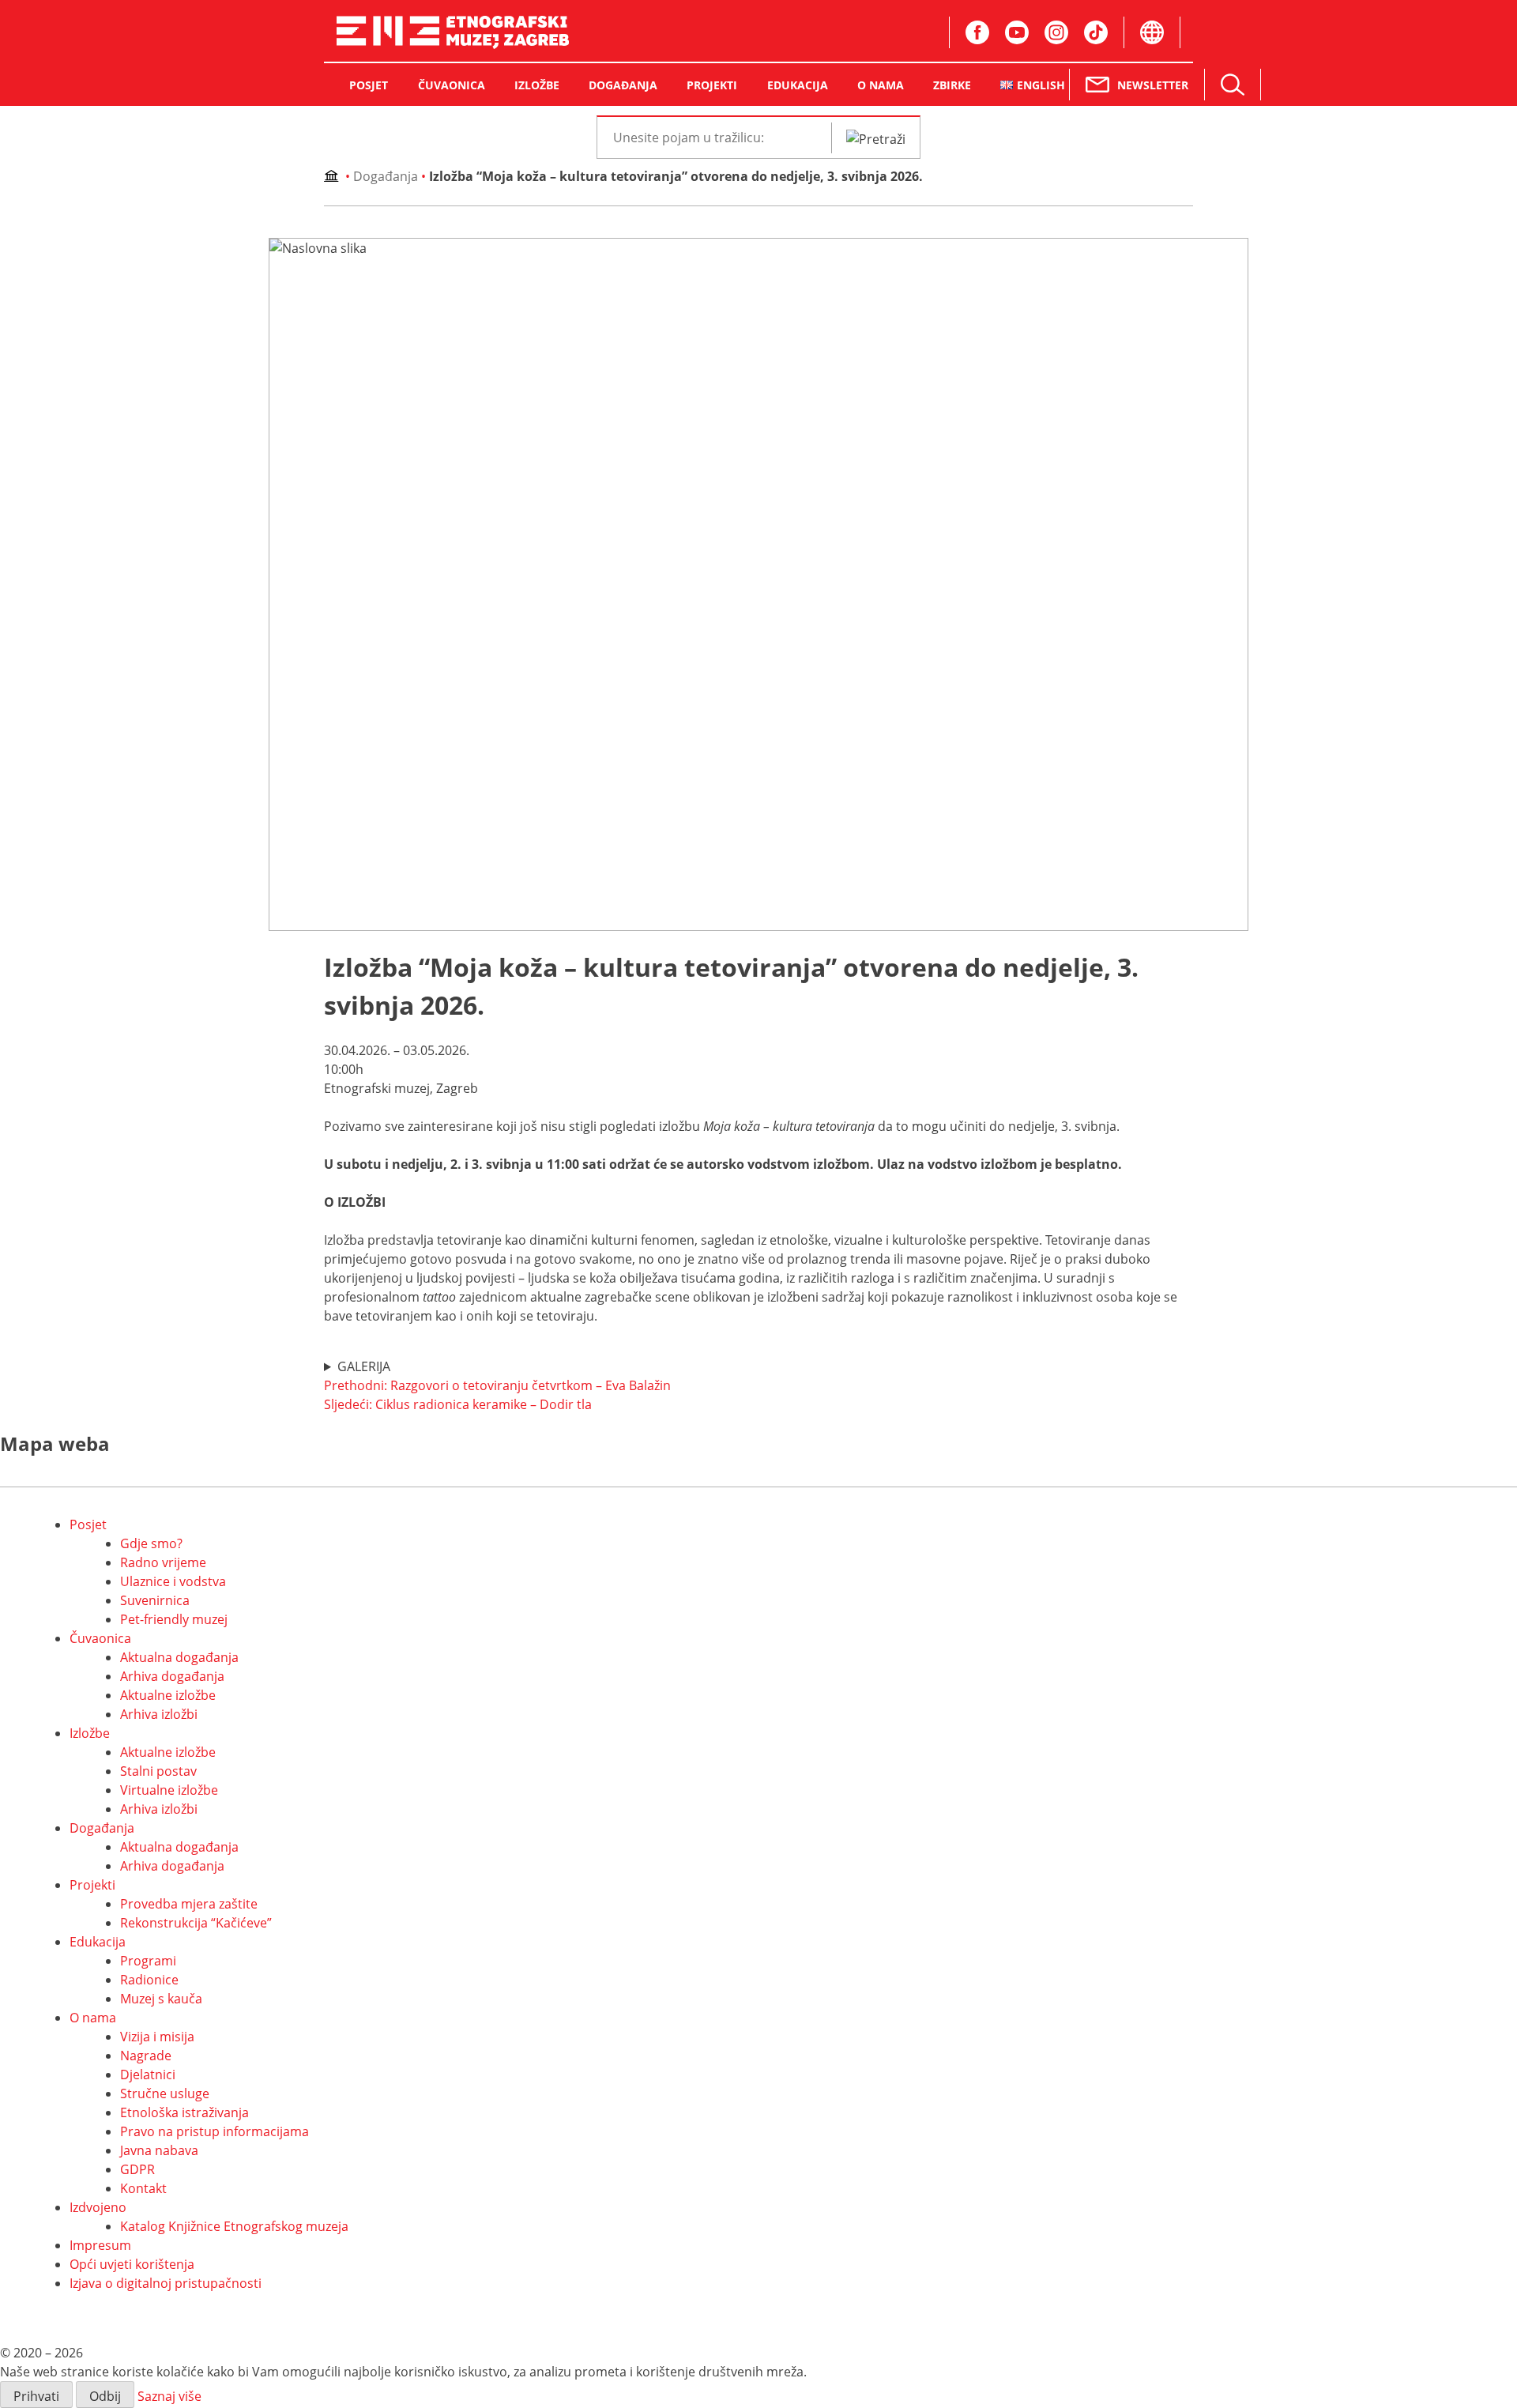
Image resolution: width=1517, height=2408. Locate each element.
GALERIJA (364, 1366)
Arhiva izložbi (159, 1714)
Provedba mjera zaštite (189, 1904)
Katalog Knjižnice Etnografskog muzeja (234, 2226)
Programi (148, 1961)
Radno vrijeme (163, 1562)
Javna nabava (159, 2150)
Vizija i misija (157, 2037)
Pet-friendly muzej (174, 1619)
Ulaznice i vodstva (173, 1581)
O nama (93, 2018)
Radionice (149, 1980)
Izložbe (90, 1733)
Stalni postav (158, 1771)
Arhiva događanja (172, 1676)
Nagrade (146, 2056)
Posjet (88, 1524)
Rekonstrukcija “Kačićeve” (196, 1923)
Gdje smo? (151, 1543)
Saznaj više (169, 2396)
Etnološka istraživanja (184, 2112)
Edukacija (98, 1942)
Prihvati (36, 2396)
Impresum (100, 2245)
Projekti (92, 1885)
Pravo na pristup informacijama (215, 2131)
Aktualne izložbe (168, 1695)
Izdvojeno (98, 2207)
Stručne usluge (165, 2093)
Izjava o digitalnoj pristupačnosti (166, 2283)
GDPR (137, 2169)
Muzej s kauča (161, 1999)
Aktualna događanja (179, 1657)
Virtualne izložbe (169, 1790)
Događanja (386, 176)
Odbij (105, 2396)
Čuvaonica (100, 1638)
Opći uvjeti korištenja (132, 2264)
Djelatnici (148, 2074)
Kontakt (143, 2188)
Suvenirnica (155, 1600)
